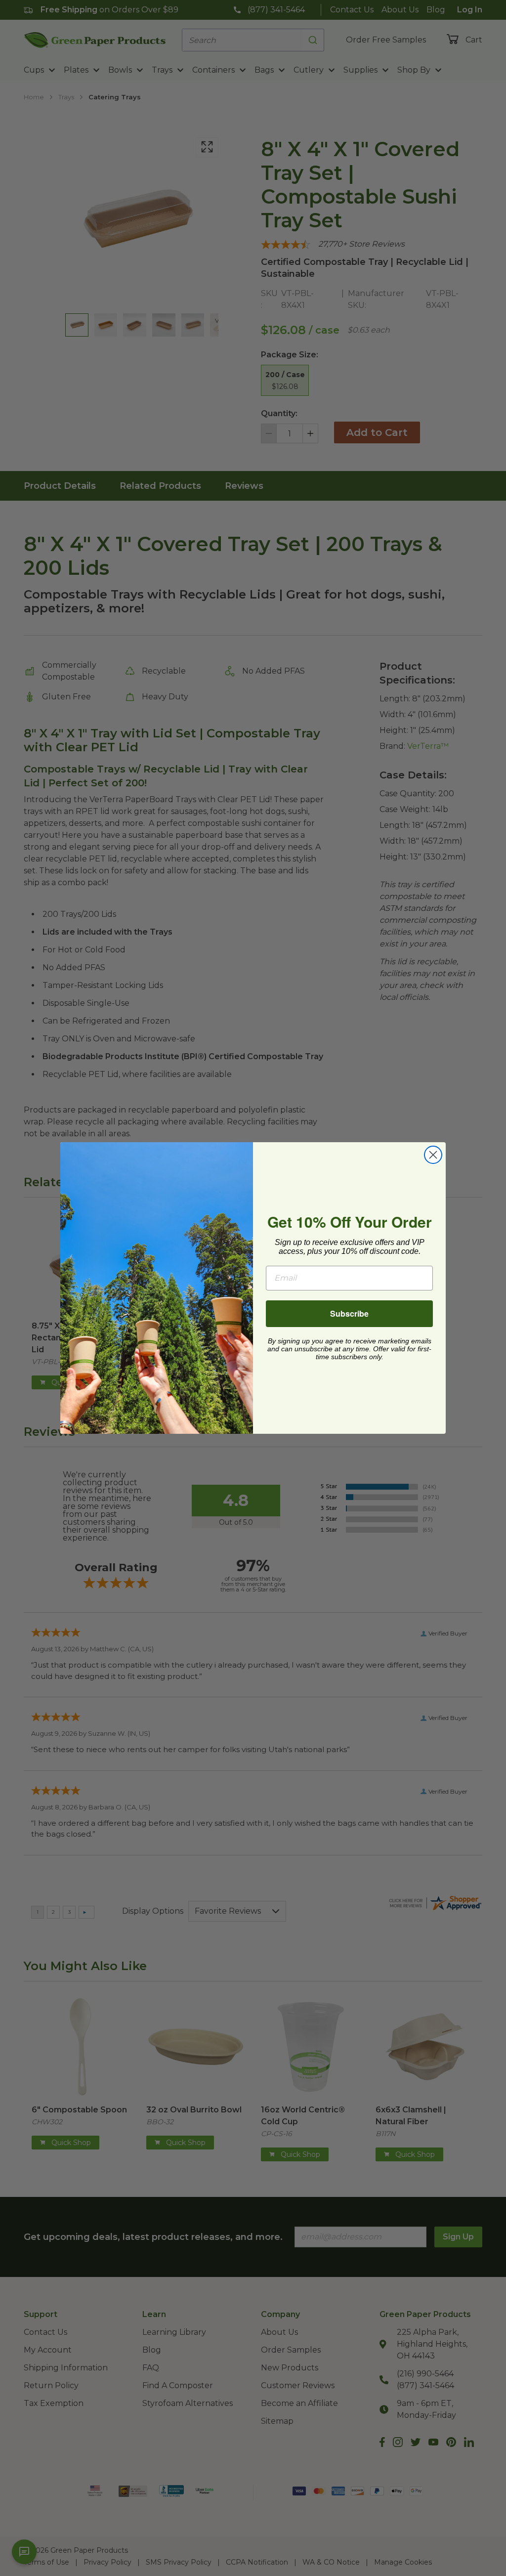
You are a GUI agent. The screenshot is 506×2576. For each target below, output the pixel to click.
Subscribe (349, 1313)
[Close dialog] (433, 1155)
